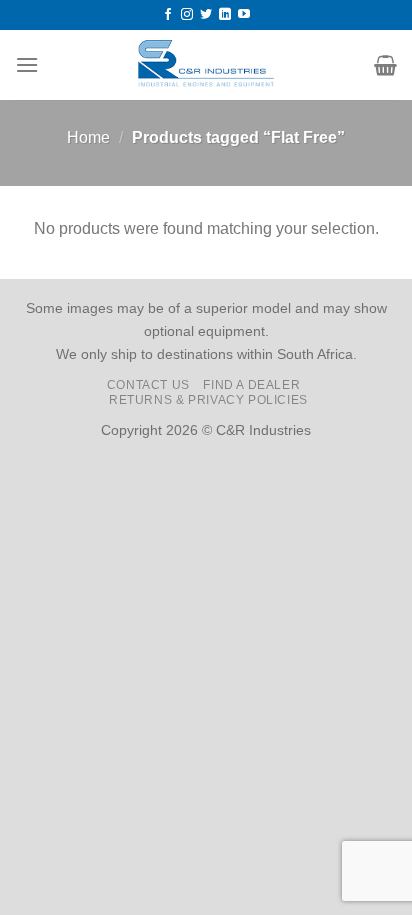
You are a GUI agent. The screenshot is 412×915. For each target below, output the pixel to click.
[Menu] (27, 64)
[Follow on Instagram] (187, 15)
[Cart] (385, 65)
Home (88, 137)
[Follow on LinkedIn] (225, 15)
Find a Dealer (251, 385)
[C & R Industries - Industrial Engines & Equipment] (206, 65)
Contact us (148, 385)
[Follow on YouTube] (244, 15)
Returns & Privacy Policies (208, 400)
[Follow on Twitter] (206, 15)
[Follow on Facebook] (168, 15)
